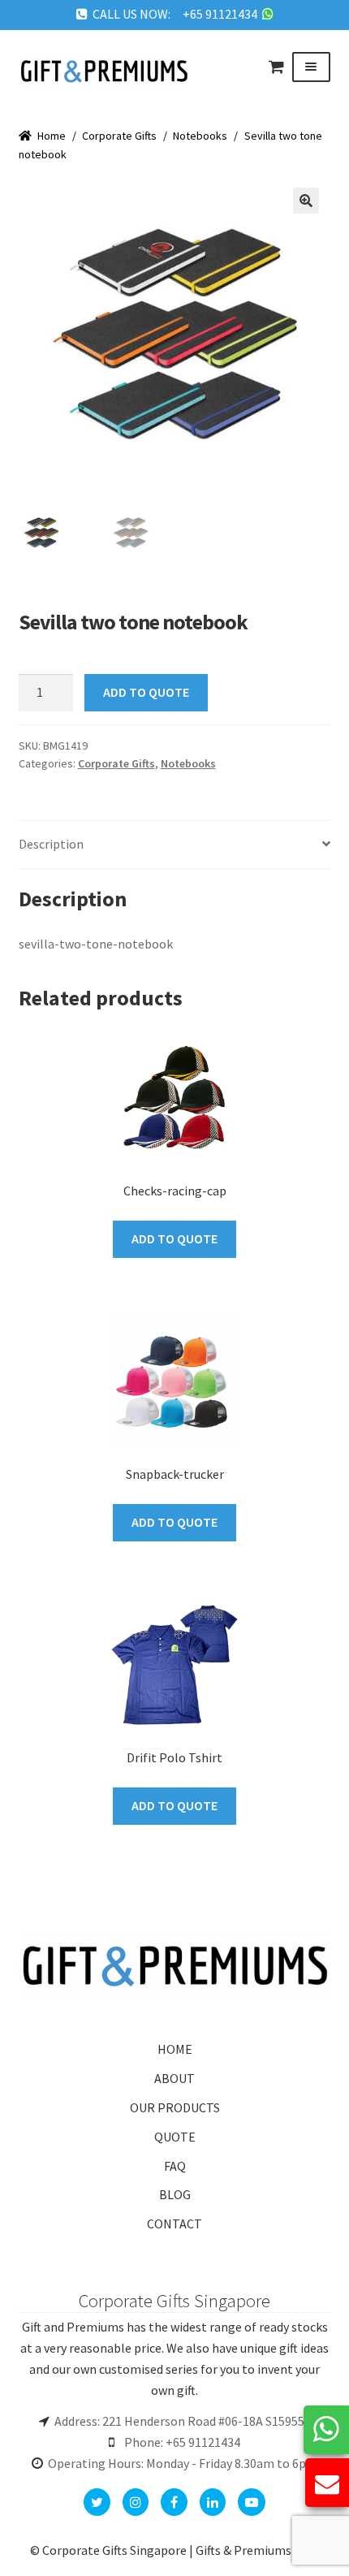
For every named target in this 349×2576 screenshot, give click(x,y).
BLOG (175, 2194)
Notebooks (200, 136)
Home (52, 136)
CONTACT (174, 2224)
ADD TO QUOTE (146, 692)
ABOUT (174, 2078)
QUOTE (175, 2137)
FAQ (175, 2166)
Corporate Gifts (119, 136)
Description (51, 844)
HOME (175, 2049)
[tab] (175, 845)
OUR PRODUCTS (175, 2107)
